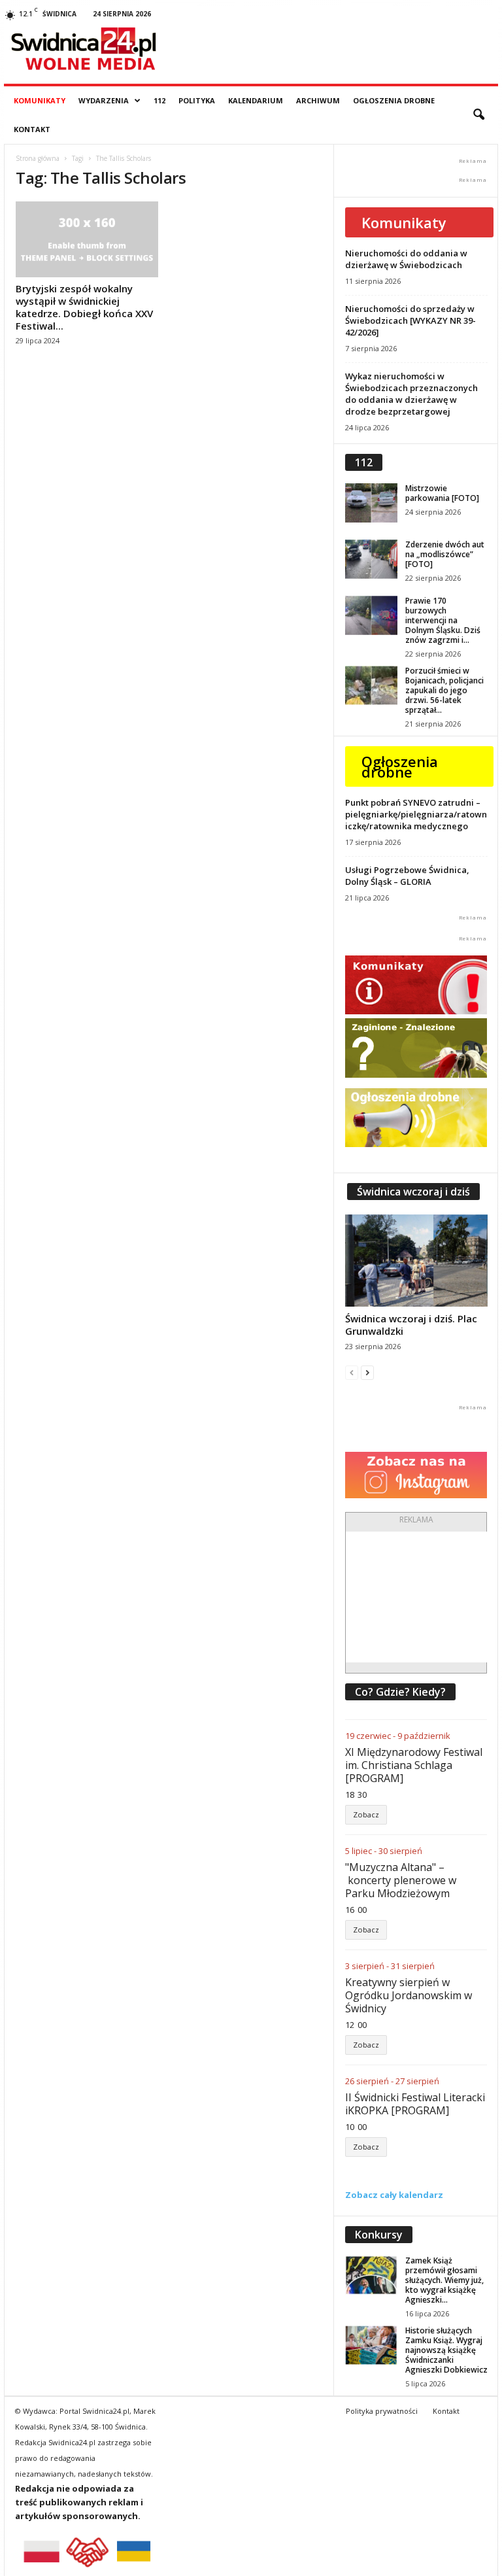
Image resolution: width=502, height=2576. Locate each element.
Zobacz (366, 1814)
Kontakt (32, 129)
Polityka (197, 100)
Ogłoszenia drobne (394, 100)
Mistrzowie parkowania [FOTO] (442, 493)
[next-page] (367, 1372)
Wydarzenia (104, 100)
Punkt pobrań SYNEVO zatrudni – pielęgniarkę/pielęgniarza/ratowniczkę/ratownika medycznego (416, 814)
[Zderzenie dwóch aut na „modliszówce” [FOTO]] (371, 559)
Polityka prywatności (382, 2411)
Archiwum (318, 100)
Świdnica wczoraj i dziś (413, 1192)
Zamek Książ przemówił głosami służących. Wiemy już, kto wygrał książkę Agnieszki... (444, 2280)
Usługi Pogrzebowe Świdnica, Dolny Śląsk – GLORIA (407, 876)
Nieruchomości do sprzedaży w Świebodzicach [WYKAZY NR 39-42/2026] (410, 320)
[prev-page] (352, 1372)
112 (159, 100)
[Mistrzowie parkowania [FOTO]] (371, 503)
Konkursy (379, 2235)
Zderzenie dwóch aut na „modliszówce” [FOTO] (445, 554)
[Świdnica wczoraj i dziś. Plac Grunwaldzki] (416, 1261)
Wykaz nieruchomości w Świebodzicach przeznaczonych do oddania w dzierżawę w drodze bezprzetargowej (411, 394)
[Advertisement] (424, 1597)
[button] (478, 115)
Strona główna (38, 158)
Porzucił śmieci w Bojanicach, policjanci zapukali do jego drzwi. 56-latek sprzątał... (444, 690)
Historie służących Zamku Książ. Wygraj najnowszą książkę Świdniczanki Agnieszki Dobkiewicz (446, 2350)
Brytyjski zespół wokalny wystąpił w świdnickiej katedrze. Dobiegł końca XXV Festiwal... (84, 307)
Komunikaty (40, 100)
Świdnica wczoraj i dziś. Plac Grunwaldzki (411, 1325)
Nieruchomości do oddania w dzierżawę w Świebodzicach (406, 259)
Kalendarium (256, 100)
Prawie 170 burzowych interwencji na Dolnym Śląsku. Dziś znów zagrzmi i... (443, 620)
